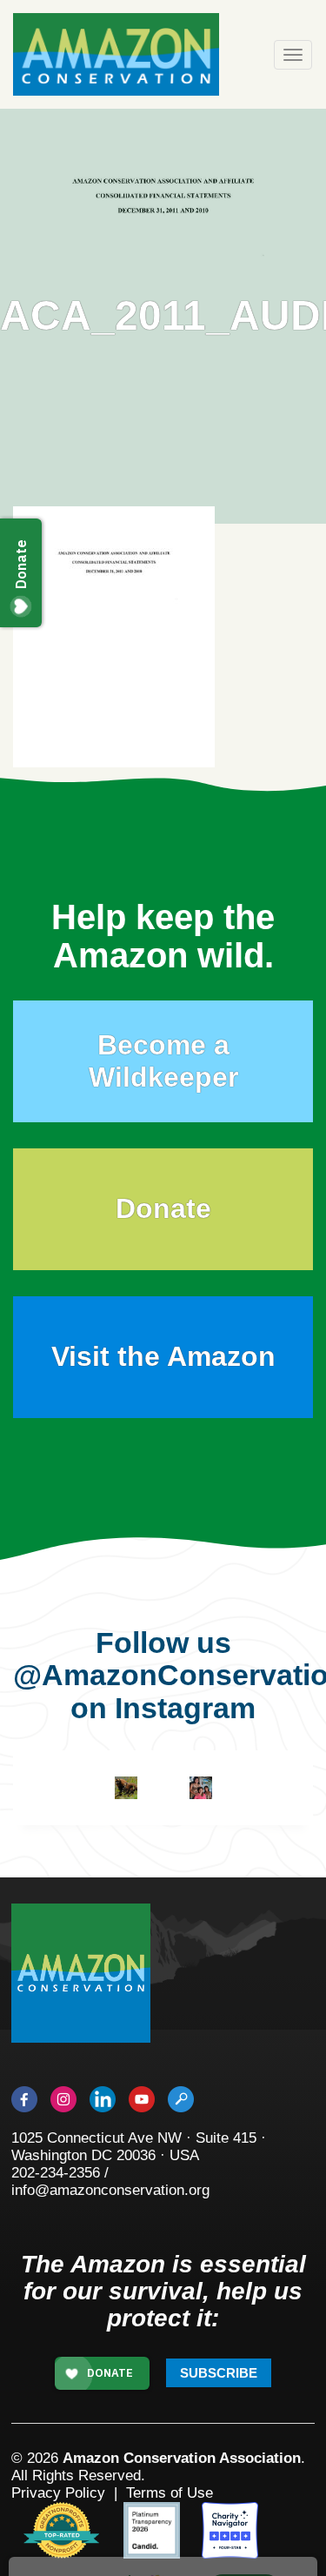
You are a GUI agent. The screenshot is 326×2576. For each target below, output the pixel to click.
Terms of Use (170, 2493)
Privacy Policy (58, 2493)
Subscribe (219, 2373)
